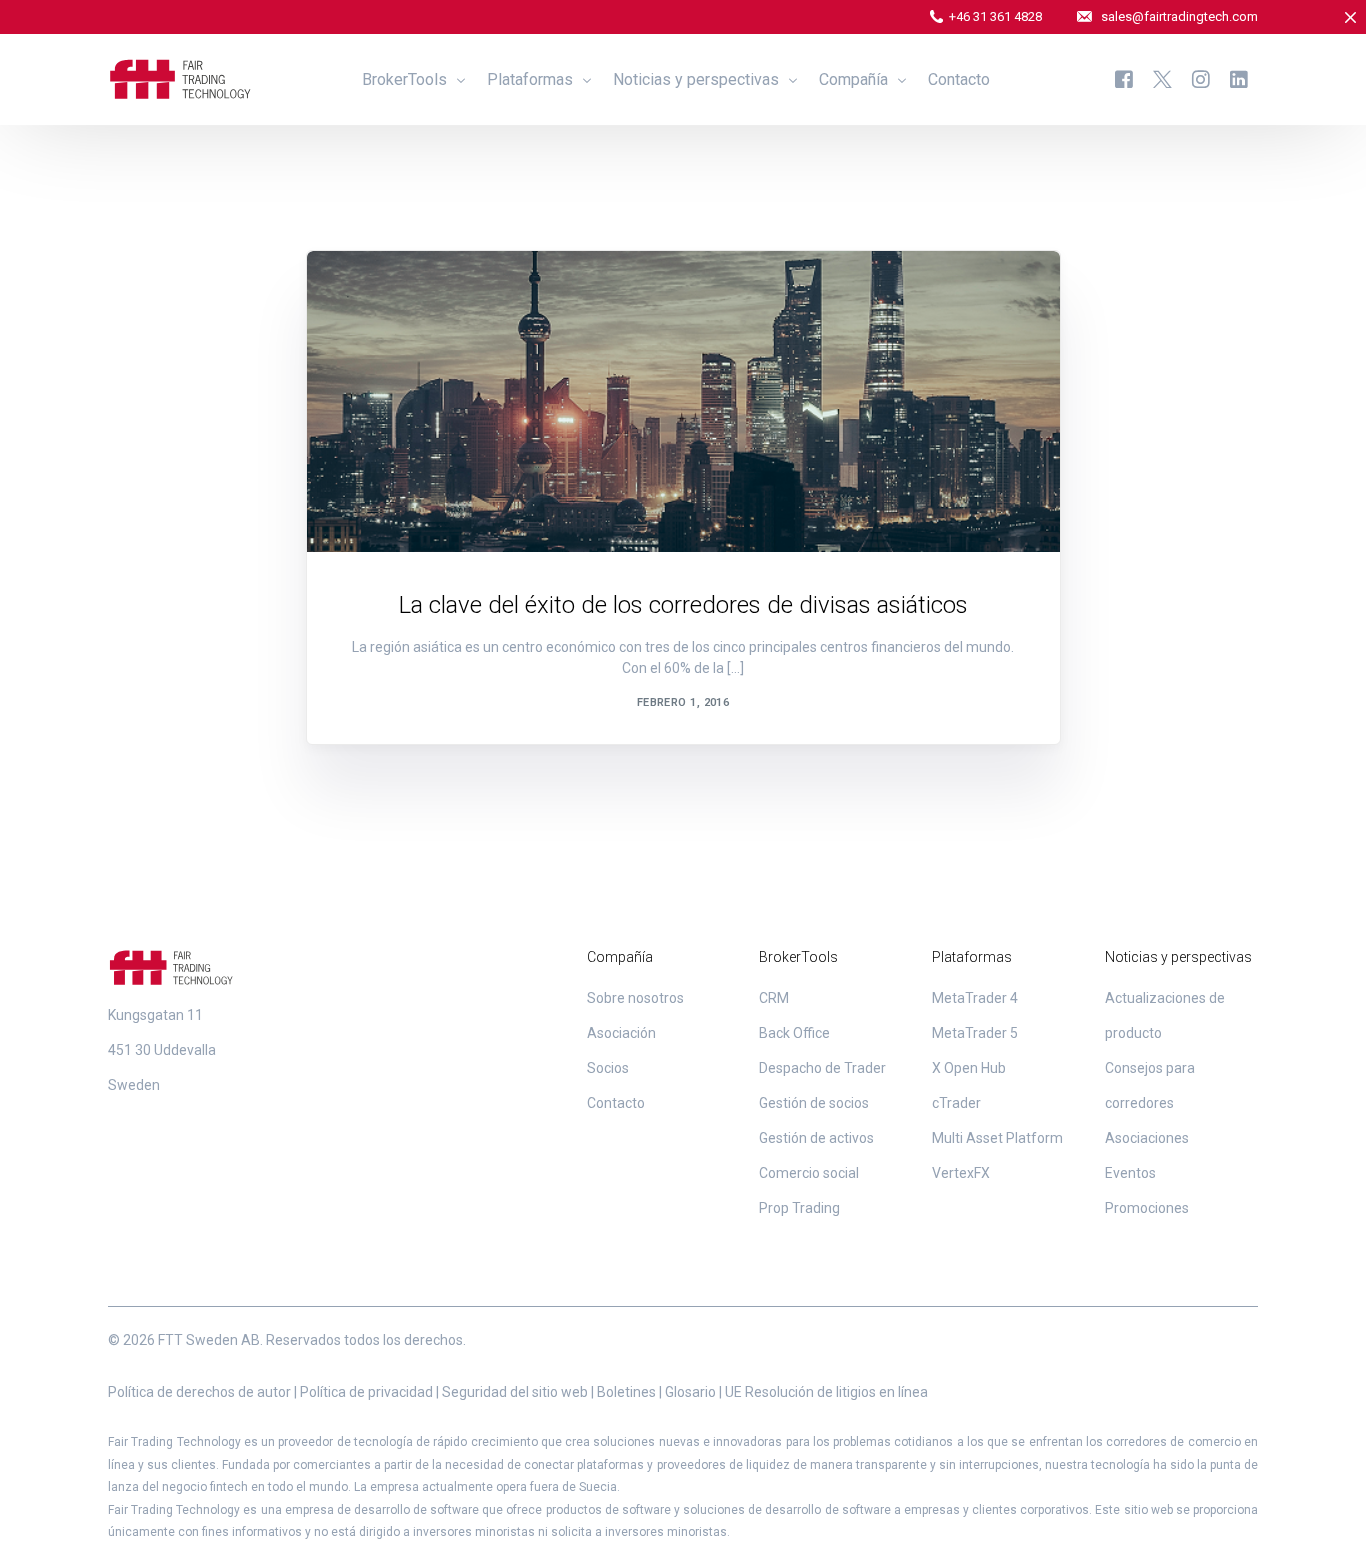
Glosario (690, 1392)
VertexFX (961, 1173)
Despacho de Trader (822, 1068)
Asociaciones (1147, 1138)
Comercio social (809, 1173)
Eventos (1130, 1173)
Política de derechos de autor (199, 1392)
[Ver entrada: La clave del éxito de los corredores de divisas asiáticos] (683, 401)
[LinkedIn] (1239, 78)
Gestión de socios (814, 1103)
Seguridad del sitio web (515, 1392)
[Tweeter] (1162, 78)
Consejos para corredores (438, 293)
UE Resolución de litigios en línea (826, 1392)
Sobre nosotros (635, 998)
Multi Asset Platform (997, 1138)
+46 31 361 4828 (995, 16)
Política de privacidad (366, 1392)
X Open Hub (969, 1068)
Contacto (616, 1103)
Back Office (794, 1033)
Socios (608, 1068)
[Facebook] (1124, 78)
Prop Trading (799, 1208)
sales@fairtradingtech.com (1179, 16)
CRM (774, 998)
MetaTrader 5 (975, 1033)
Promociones (1147, 1208)
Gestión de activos (816, 1138)
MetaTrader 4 (975, 998)
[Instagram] (1201, 78)
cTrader (956, 1103)
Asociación (621, 1033)
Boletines (626, 1392)
